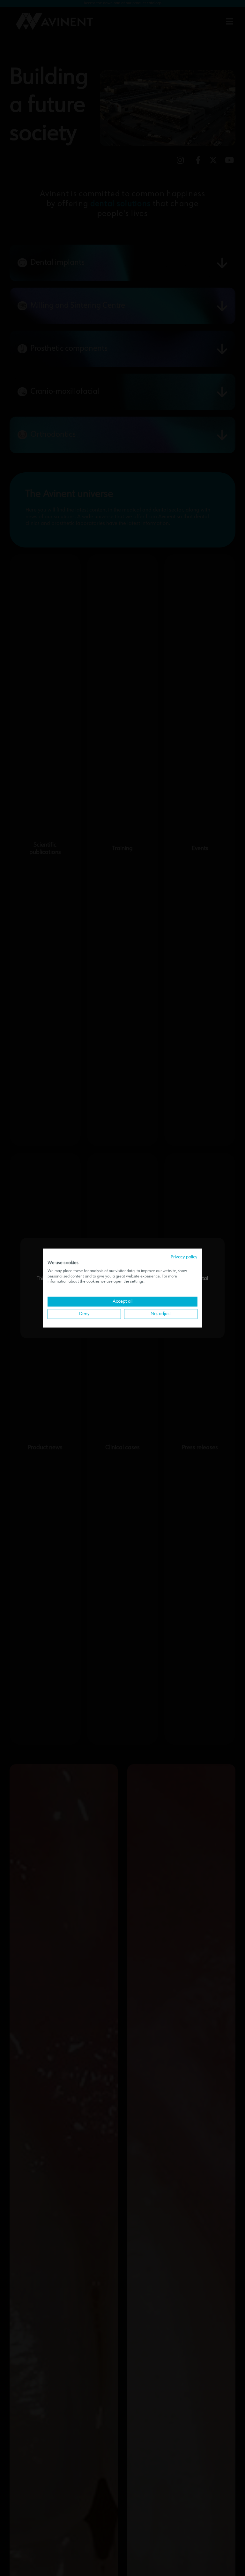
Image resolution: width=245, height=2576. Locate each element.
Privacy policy (184, 1257)
